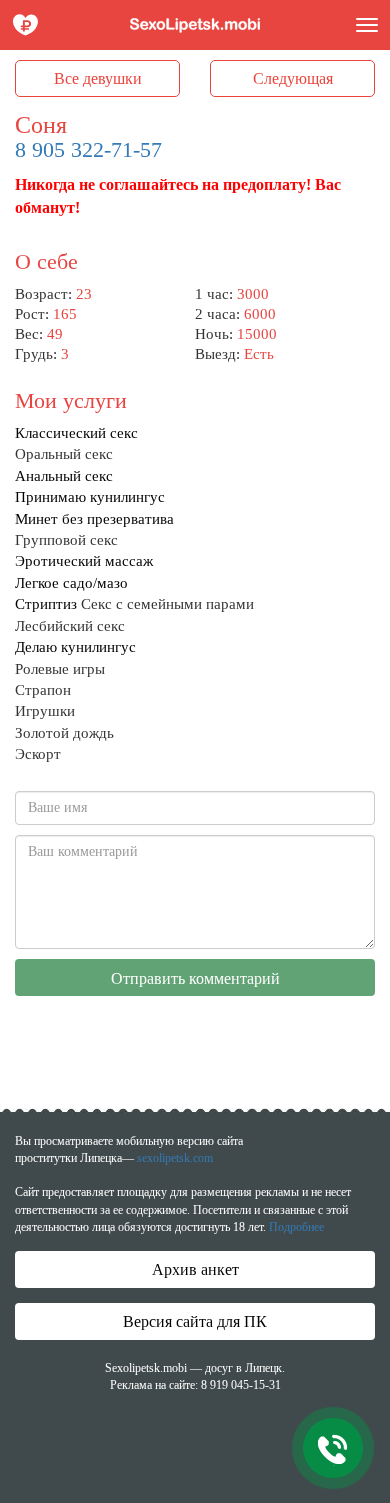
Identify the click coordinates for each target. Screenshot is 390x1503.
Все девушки (98, 78)
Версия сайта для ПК (195, 1321)
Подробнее (296, 1227)
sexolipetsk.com (175, 1158)
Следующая (293, 78)
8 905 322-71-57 (88, 149)
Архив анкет (195, 1269)
